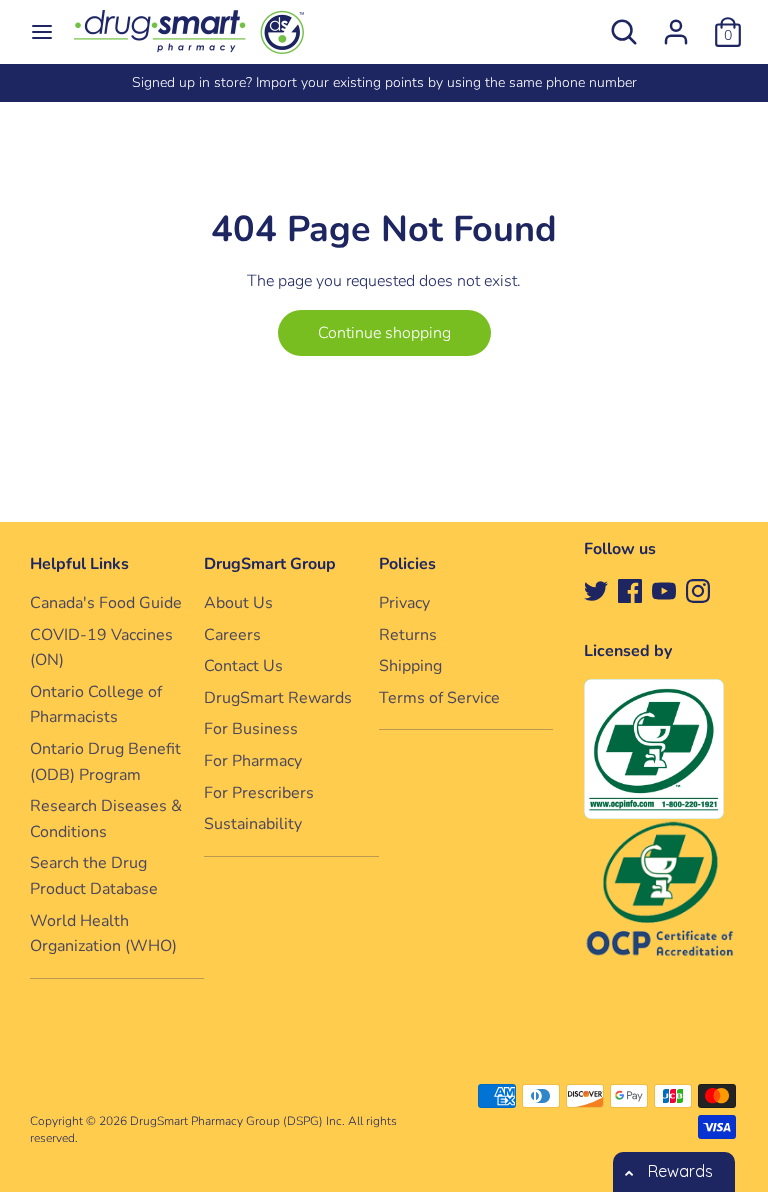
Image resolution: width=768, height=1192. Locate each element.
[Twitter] (596, 590)
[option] (384, 83)
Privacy (404, 603)
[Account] (676, 24)
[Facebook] (630, 590)
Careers (232, 635)
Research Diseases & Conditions (106, 819)
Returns (408, 635)
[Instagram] (698, 590)
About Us (238, 603)
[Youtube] (664, 590)
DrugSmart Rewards (278, 698)
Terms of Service (439, 698)
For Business (251, 729)
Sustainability (253, 824)
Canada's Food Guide (106, 603)
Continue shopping (384, 333)
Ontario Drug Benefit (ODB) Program (105, 762)
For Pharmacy (253, 761)
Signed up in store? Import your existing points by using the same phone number (384, 82)
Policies (407, 564)
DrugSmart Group (270, 564)
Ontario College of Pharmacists (96, 705)
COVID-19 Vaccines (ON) (101, 648)
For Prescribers (259, 793)
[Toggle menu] (42, 32)
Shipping (410, 666)
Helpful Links (79, 564)
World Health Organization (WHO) (103, 934)
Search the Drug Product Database (94, 876)
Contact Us (243, 666)
